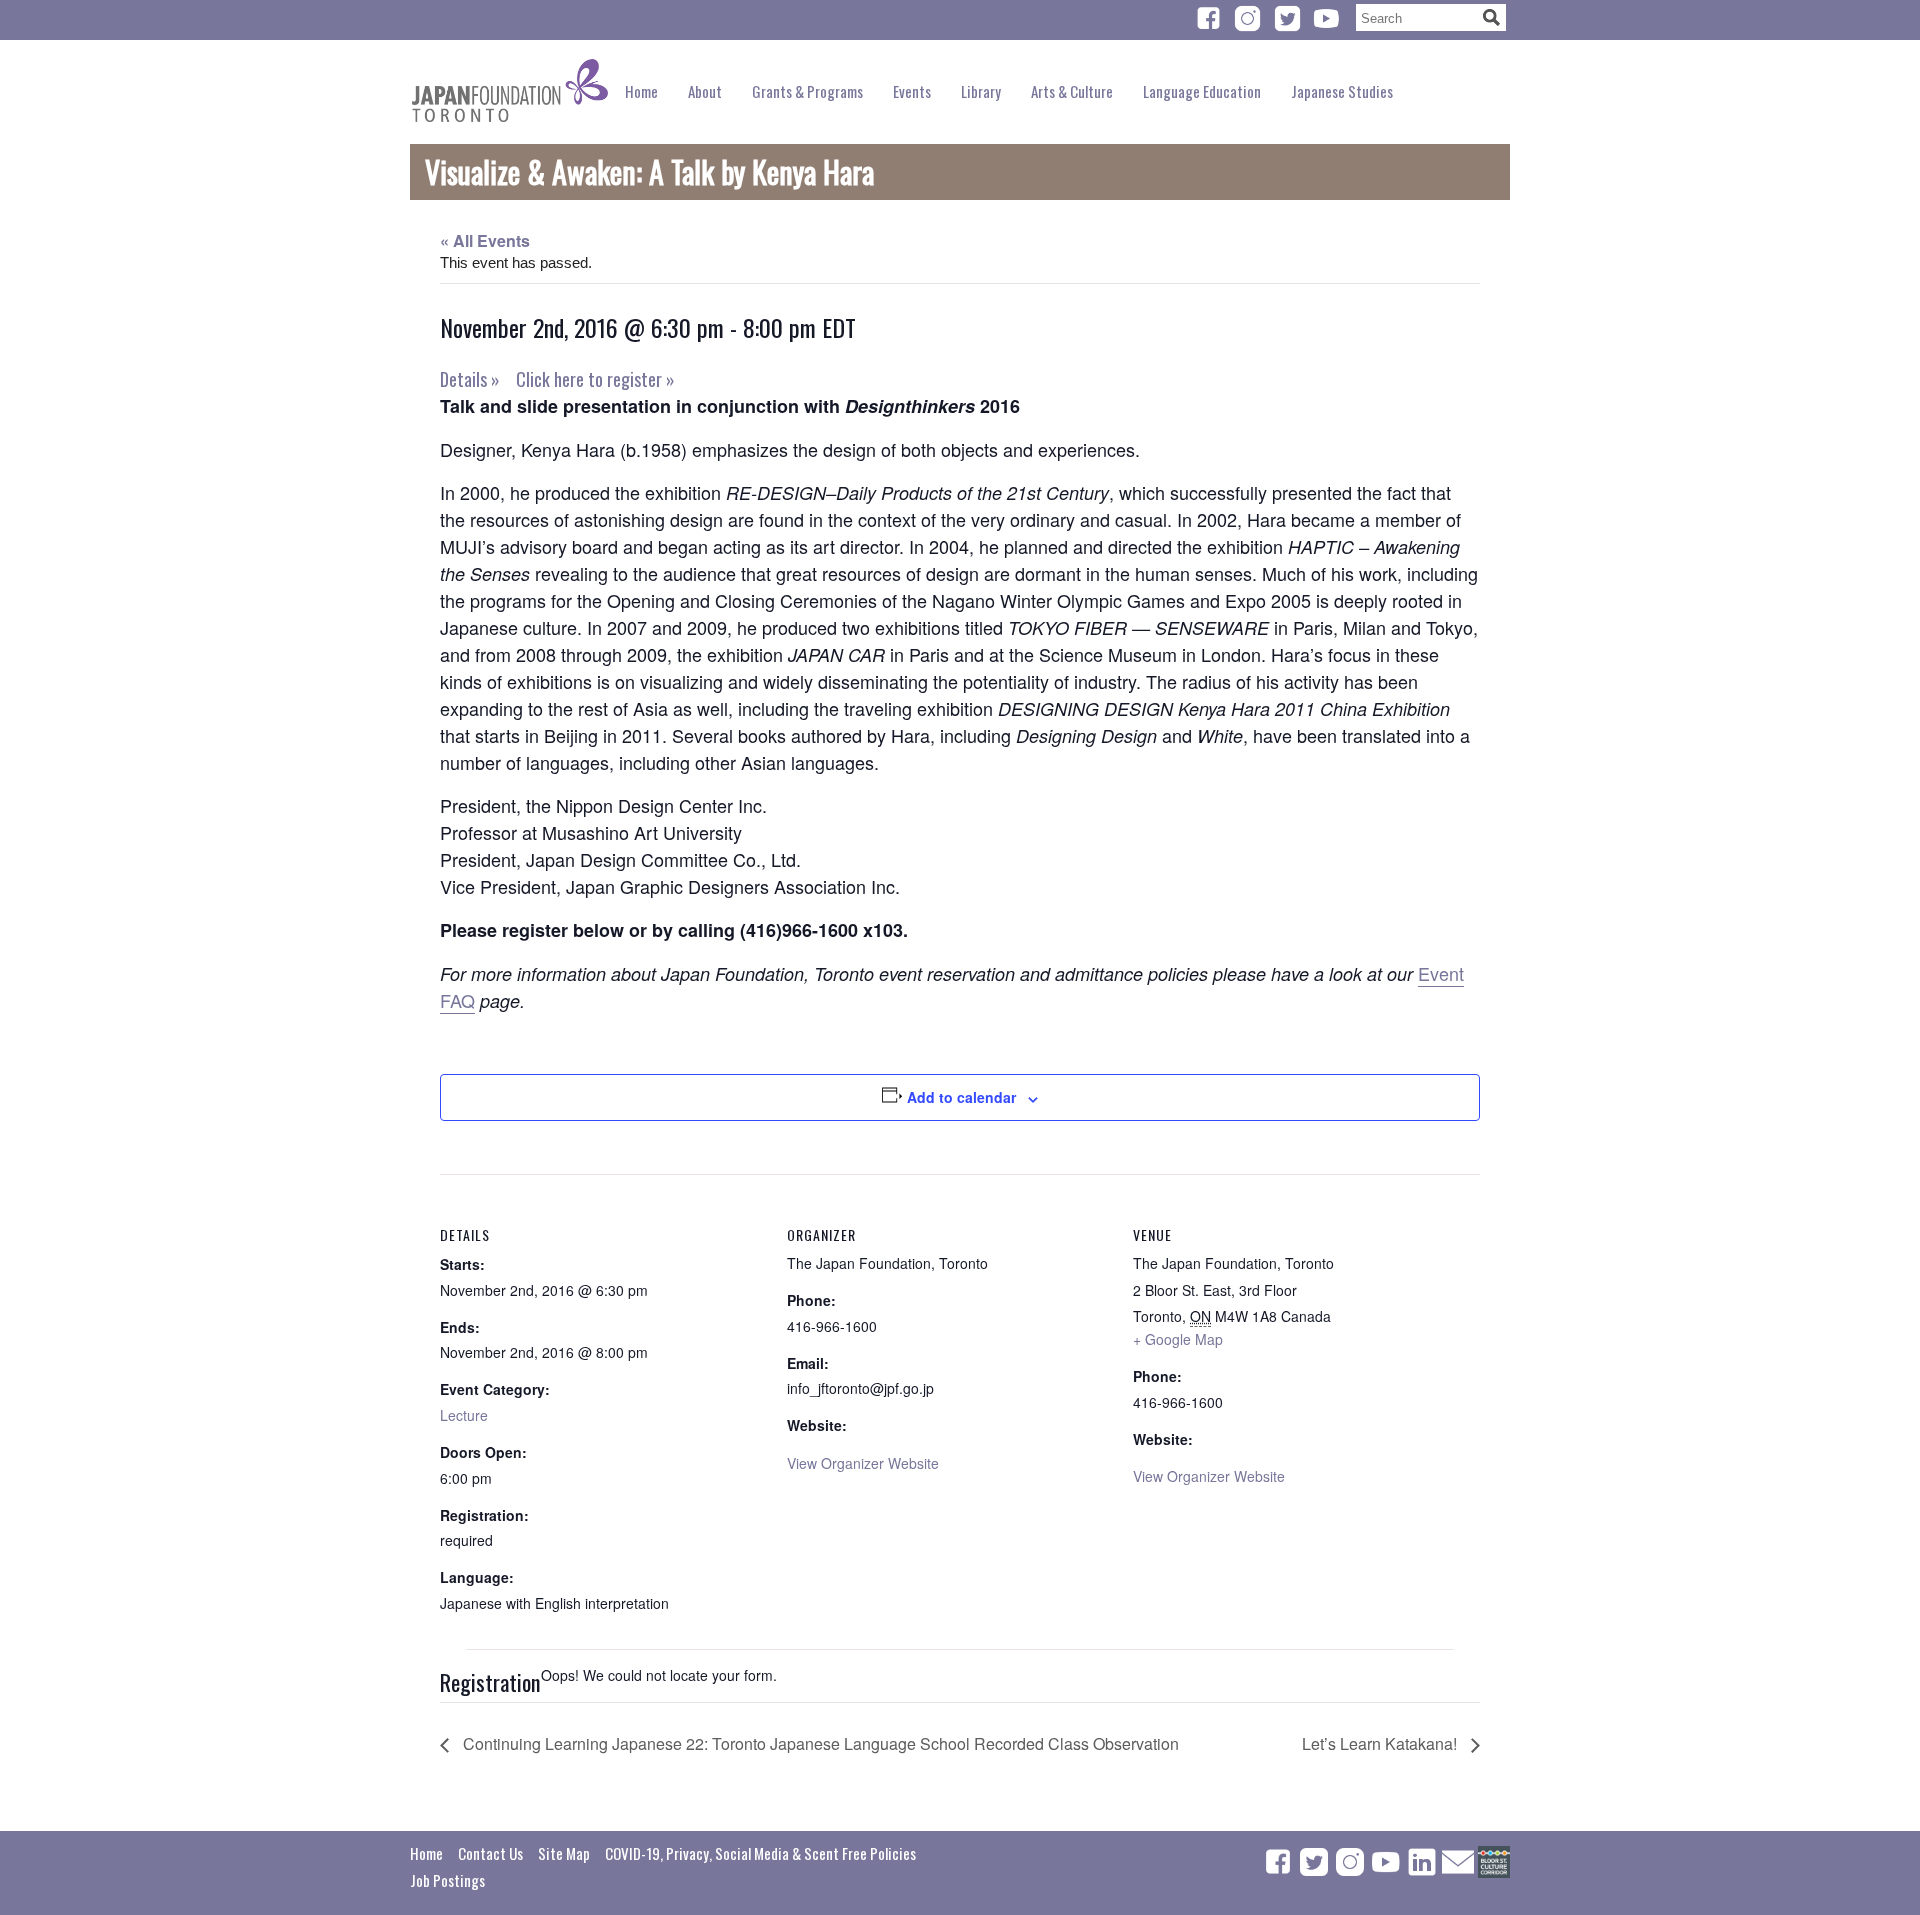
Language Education (1202, 91)
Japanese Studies (1342, 91)
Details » (470, 379)
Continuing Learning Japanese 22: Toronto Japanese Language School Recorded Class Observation (819, 1743)
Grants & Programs (807, 91)
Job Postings (447, 1880)
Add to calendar (961, 1097)
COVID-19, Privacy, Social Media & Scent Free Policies (760, 1853)
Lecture (464, 1415)
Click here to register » (595, 379)
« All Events (485, 240)
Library (981, 91)
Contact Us (490, 1853)
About (705, 91)
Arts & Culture (1072, 91)
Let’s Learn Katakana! (1381, 1743)
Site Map (564, 1853)
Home (641, 91)
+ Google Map (1178, 1339)
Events (912, 91)
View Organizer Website (863, 1463)
